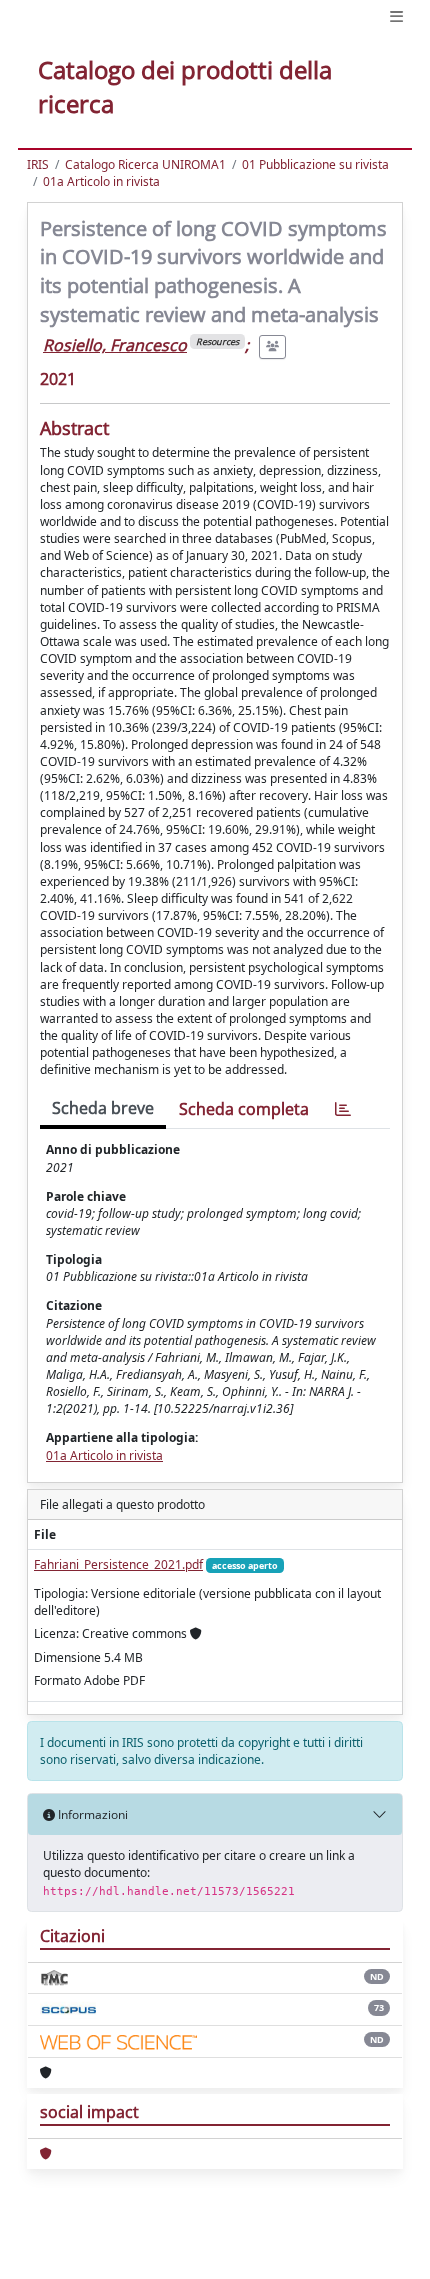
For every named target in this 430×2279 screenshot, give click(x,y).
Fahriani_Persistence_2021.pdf (118, 1564)
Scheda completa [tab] (244, 1109)
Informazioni (91, 1814)
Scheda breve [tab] (103, 1108)
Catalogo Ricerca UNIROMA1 (145, 164)
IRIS (38, 164)
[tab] (343, 1109)
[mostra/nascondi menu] (396, 16)
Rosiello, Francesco (115, 345)
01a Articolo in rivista (101, 181)
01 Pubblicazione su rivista (315, 164)
